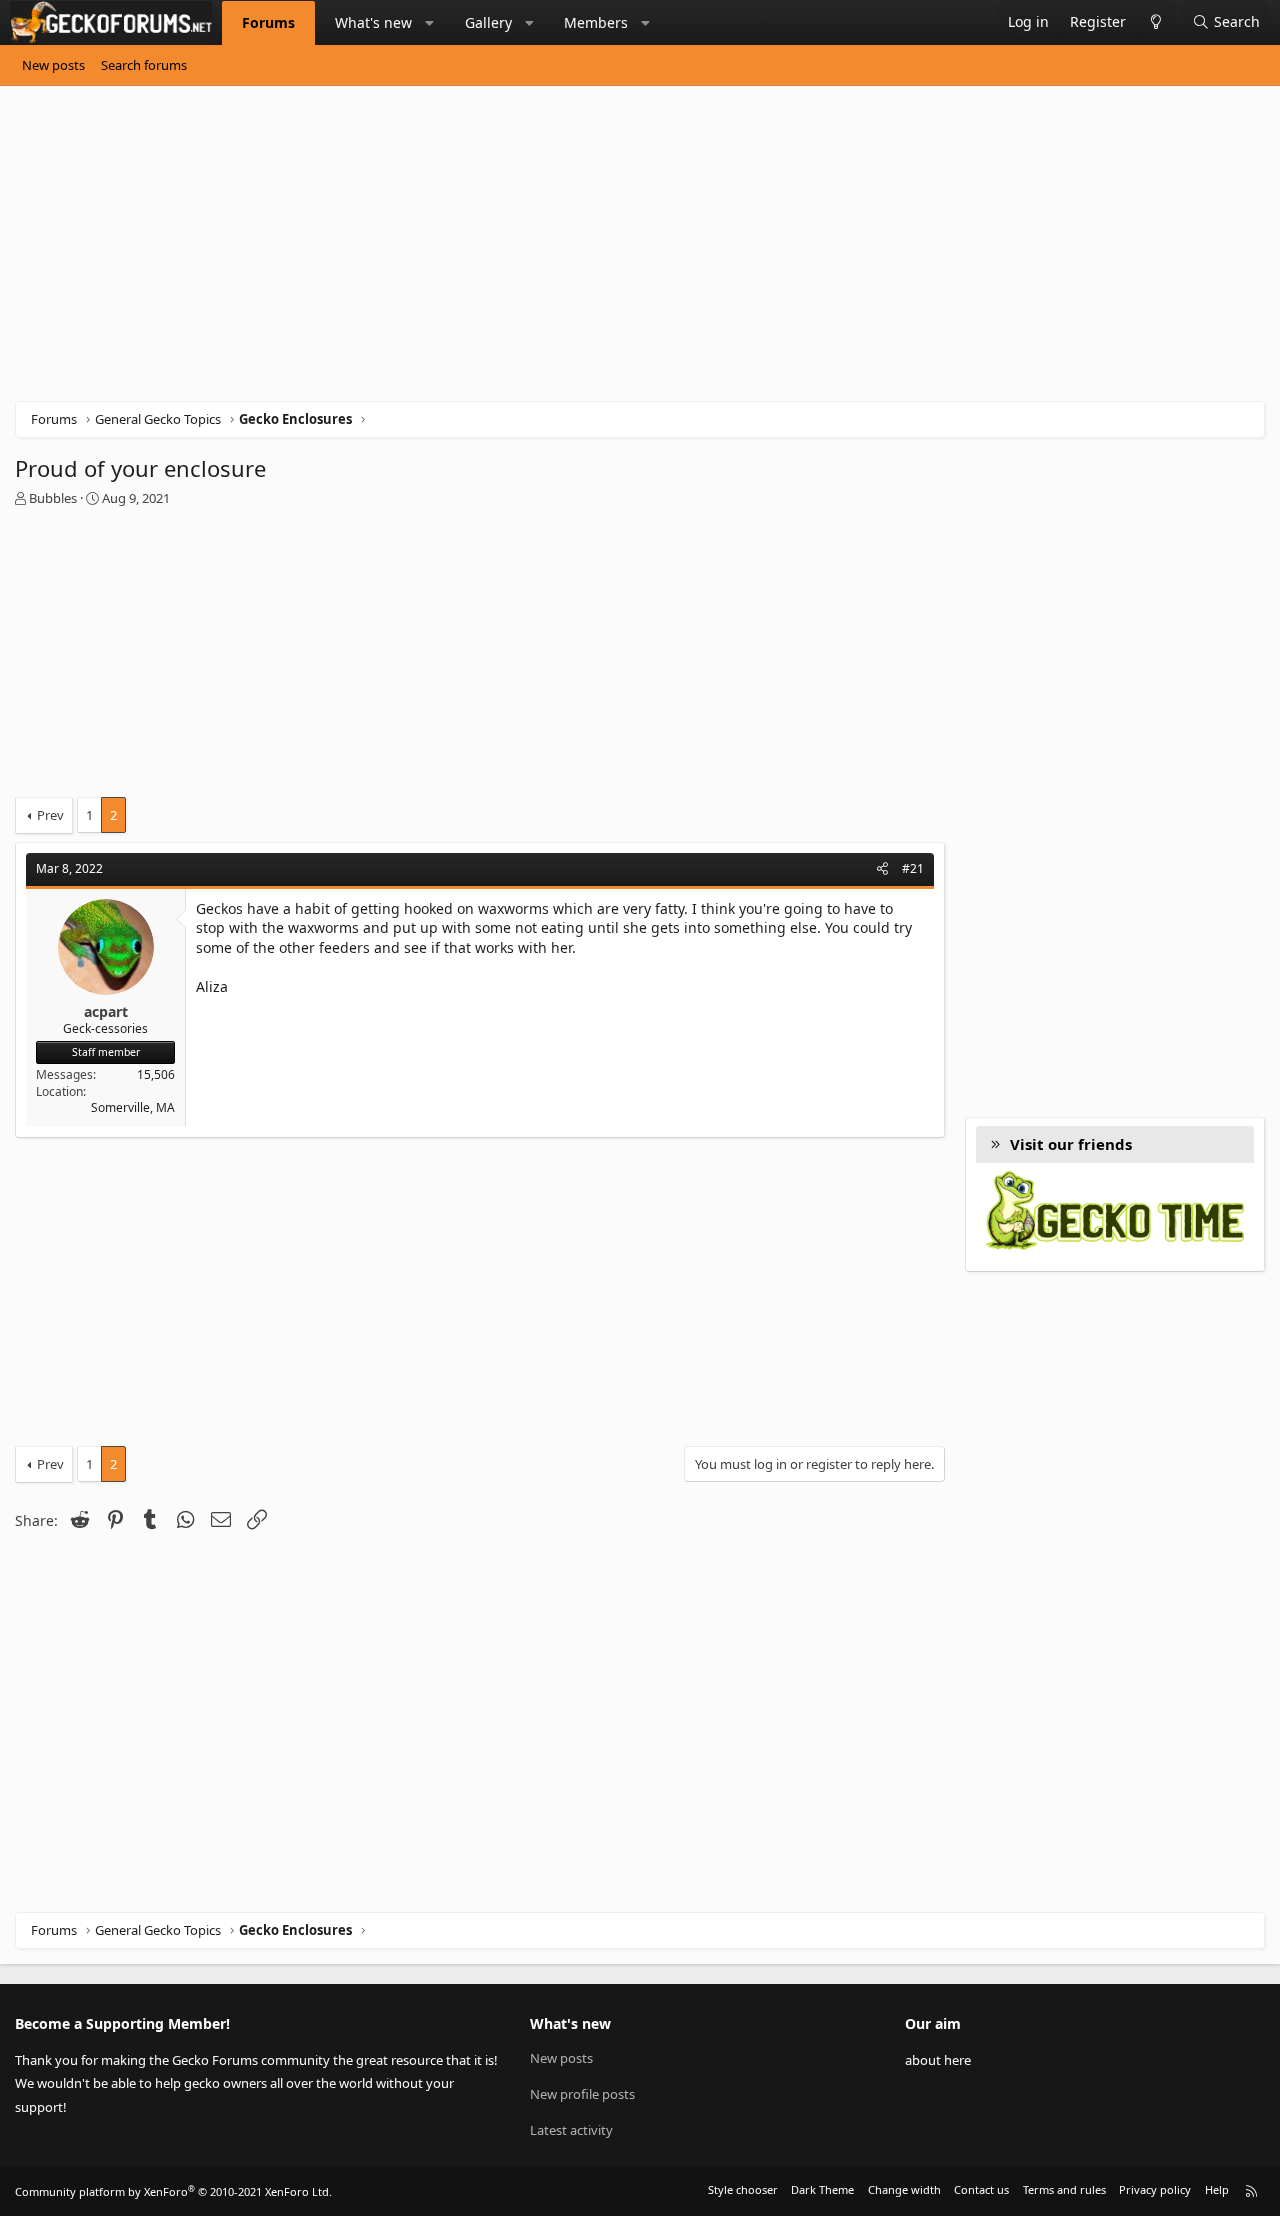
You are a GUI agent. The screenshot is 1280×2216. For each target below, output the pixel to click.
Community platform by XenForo (173, 2191)
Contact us (981, 2189)
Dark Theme (822, 2189)
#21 (913, 868)
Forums (268, 22)
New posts (53, 65)
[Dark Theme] (1155, 22)
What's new (373, 22)
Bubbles (53, 498)
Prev (50, 815)
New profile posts (582, 2094)
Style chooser (743, 2189)
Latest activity (571, 2130)
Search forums (144, 65)
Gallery (488, 22)
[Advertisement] (615, 251)
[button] (430, 23)
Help (1217, 2189)
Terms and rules (1064, 2189)
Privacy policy (1155, 2189)
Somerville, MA (133, 1107)
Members (596, 22)
